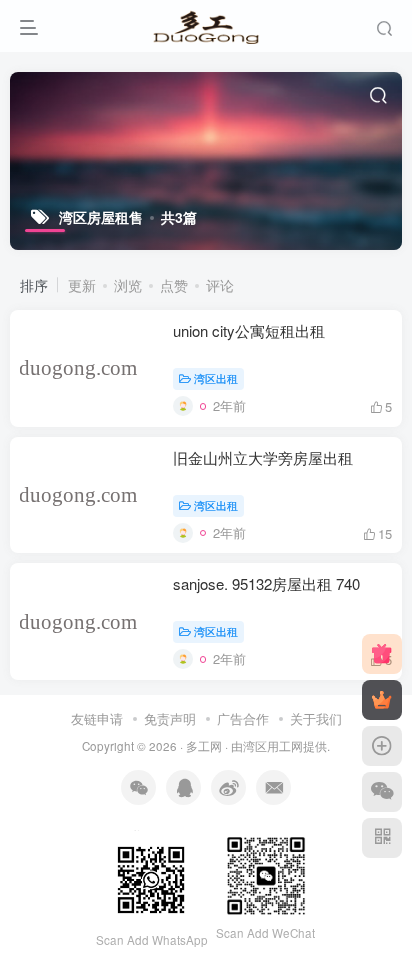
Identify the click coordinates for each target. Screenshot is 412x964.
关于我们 (316, 718)
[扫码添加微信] (382, 792)
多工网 (204, 746)
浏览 (128, 285)
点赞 (174, 285)
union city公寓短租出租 (249, 330)
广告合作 (243, 718)
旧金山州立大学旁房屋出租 (263, 457)
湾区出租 (216, 378)
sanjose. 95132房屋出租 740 (266, 583)
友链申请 (97, 718)
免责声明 (170, 718)
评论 (220, 285)
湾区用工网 (273, 746)
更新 (82, 285)
